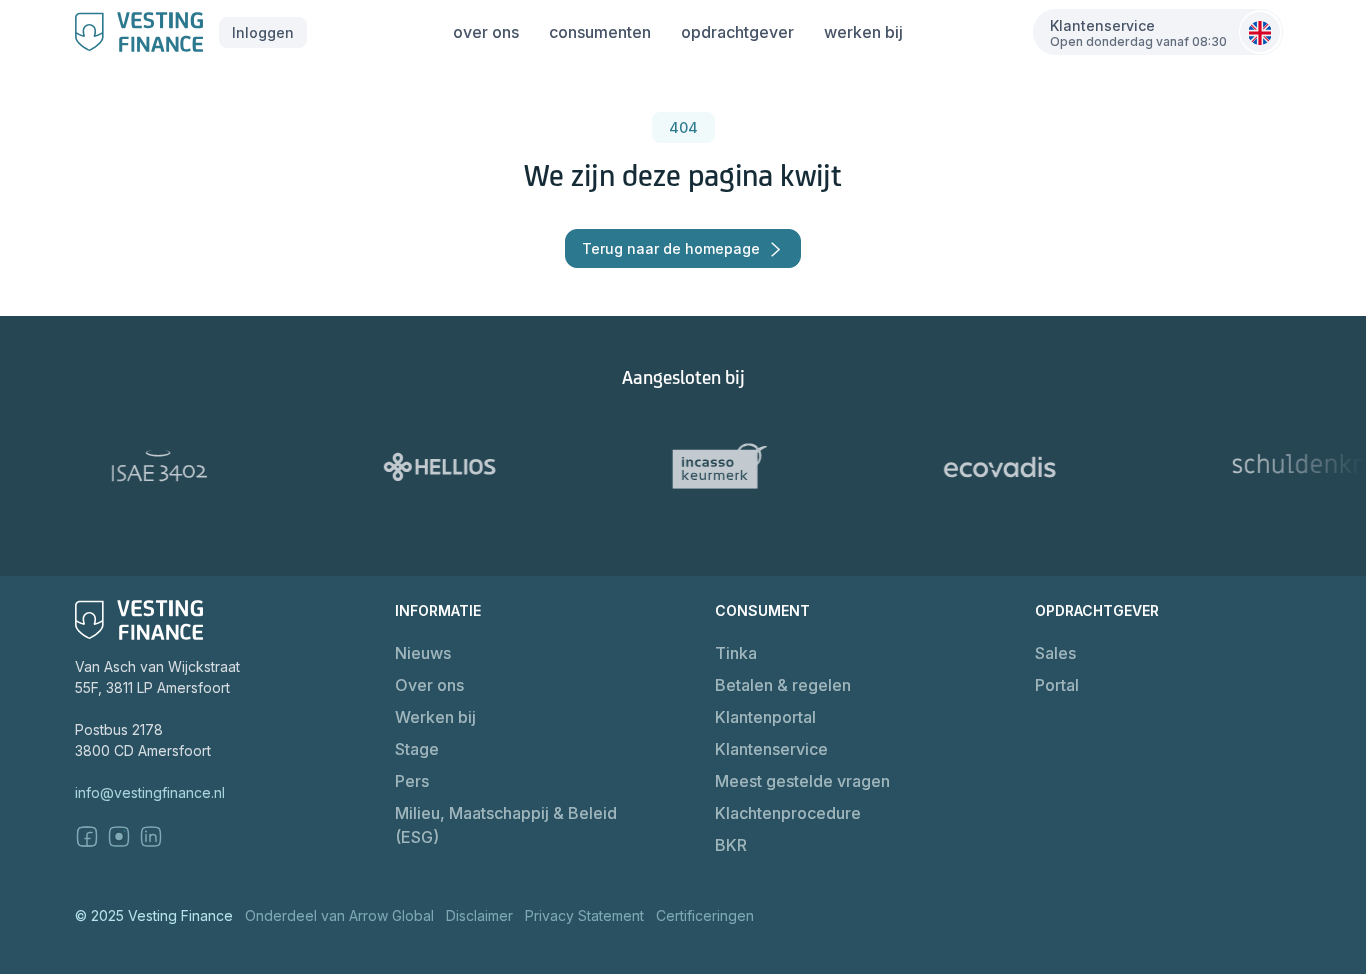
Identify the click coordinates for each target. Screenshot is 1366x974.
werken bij (863, 32)
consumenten (600, 32)
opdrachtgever (737, 32)
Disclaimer (479, 915)
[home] (139, 32)
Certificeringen (705, 915)
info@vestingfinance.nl (150, 792)
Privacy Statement (584, 915)
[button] (263, 32)
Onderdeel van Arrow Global (339, 915)
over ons (486, 32)
